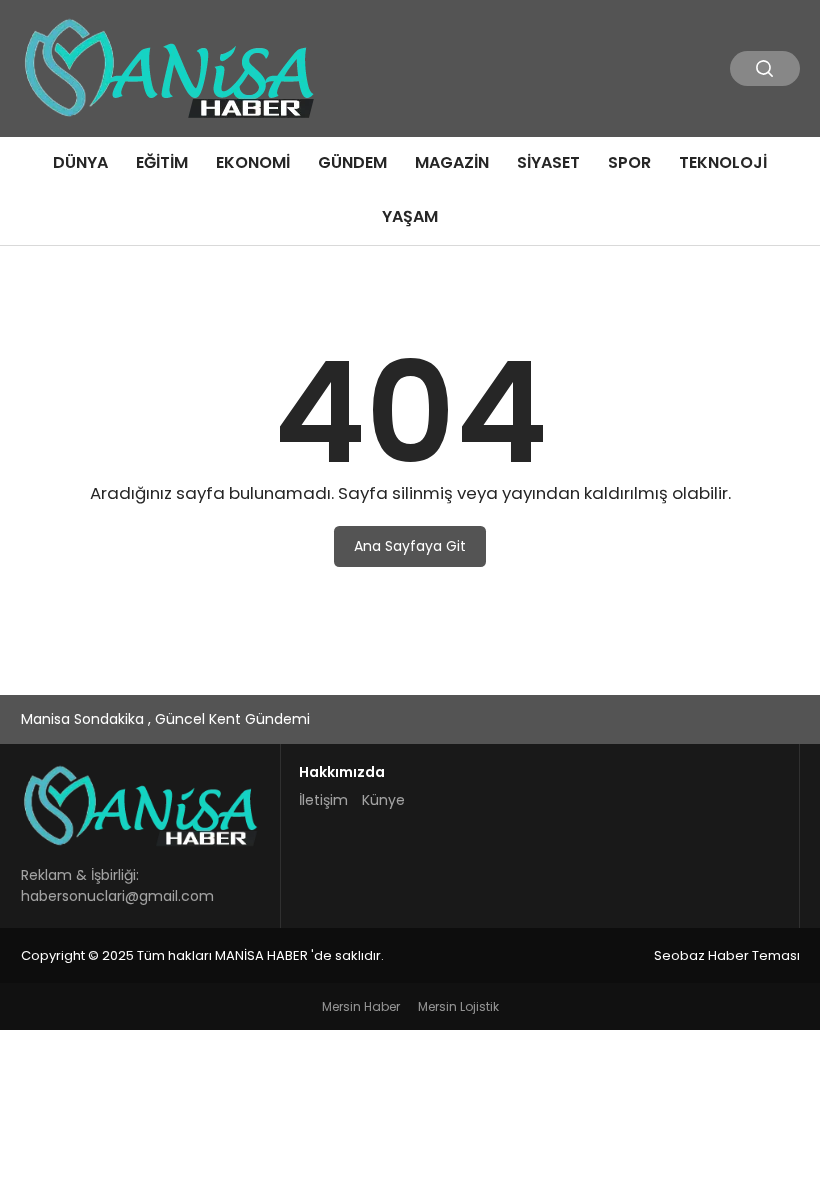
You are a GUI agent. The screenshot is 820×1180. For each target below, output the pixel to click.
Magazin (452, 162)
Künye (383, 800)
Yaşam (410, 216)
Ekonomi (253, 162)
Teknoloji (723, 162)
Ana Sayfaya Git (410, 546)
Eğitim (162, 162)
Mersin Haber (361, 1006)
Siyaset (548, 162)
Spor (629, 162)
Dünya (80, 162)
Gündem (352, 162)
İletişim (323, 800)
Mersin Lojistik (458, 1006)
